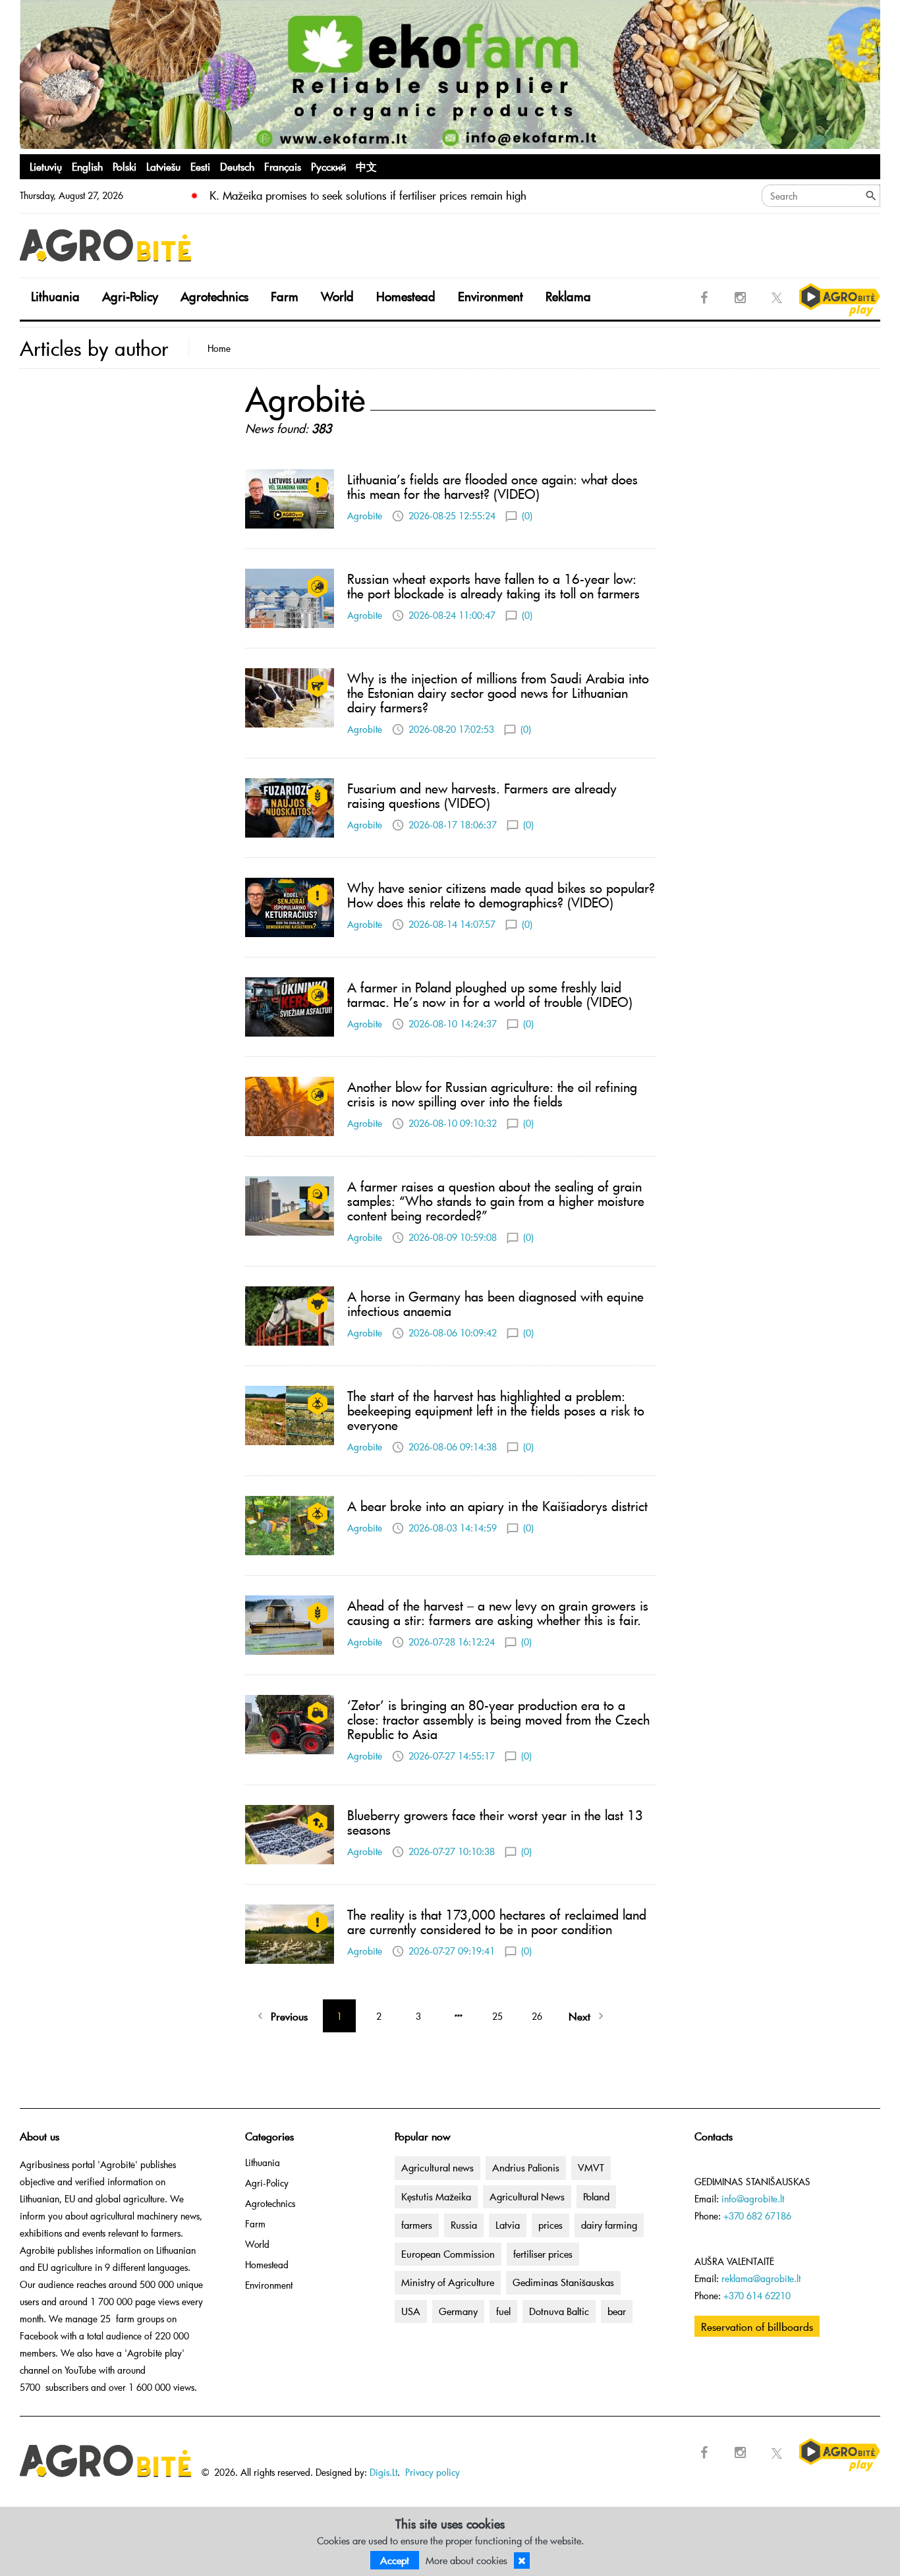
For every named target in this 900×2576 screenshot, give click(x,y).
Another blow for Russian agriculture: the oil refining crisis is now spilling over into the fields (492, 1094)
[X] (777, 298)
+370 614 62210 (757, 2296)
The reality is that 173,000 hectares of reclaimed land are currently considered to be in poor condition (497, 1922)
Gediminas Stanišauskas (563, 2282)
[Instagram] (741, 298)
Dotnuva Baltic (559, 2311)
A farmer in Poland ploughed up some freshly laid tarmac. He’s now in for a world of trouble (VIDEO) (490, 994)
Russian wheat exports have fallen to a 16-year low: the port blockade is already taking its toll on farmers (493, 586)
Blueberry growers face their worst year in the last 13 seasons (495, 1822)
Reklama (568, 296)
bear (617, 2311)
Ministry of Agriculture (448, 2282)
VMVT (591, 2167)
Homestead (406, 296)
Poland (596, 2196)
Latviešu (163, 166)
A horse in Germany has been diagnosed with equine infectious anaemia (495, 1303)
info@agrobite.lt (753, 2199)
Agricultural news (437, 2167)
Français (283, 166)
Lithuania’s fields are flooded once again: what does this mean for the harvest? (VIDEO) (492, 486)
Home (219, 348)
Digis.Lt (383, 2472)
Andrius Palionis (526, 2167)
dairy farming (609, 2225)
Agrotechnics (214, 296)
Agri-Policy (130, 296)
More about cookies (466, 2560)
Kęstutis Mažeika (436, 2196)
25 (497, 2016)
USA (411, 2311)
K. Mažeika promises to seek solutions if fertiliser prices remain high (368, 195)
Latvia (508, 2225)
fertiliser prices (543, 2254)
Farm (285, 296)
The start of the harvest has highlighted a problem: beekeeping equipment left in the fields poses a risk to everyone (496, 1410)
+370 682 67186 (757, 2216)
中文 (366, 166)
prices (550, 2225)
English (87, 166)
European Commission (448, 2254)
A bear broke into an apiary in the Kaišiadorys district (497, 1506)
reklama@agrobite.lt (761, 2278)
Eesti (200, 166)
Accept (395, 2560)
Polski (125, 166)
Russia (464, 2225)
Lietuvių (46, 166)
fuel (503, 2311)
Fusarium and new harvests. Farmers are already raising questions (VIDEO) (482, 795)
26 (537, 2016)
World (337, 296)
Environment (491, 296)
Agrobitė (365, 516)
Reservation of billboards (757, 2326)
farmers (417, 2225)
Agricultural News (527, 2196)
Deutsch (237, 166)
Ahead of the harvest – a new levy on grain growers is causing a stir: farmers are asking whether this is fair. (498, 1613)
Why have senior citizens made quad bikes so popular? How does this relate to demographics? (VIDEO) (501, 895)
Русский (328, 166)
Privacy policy (433, 2472)
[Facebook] (704, 298)
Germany (458, 2311)
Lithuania (55, 296)
